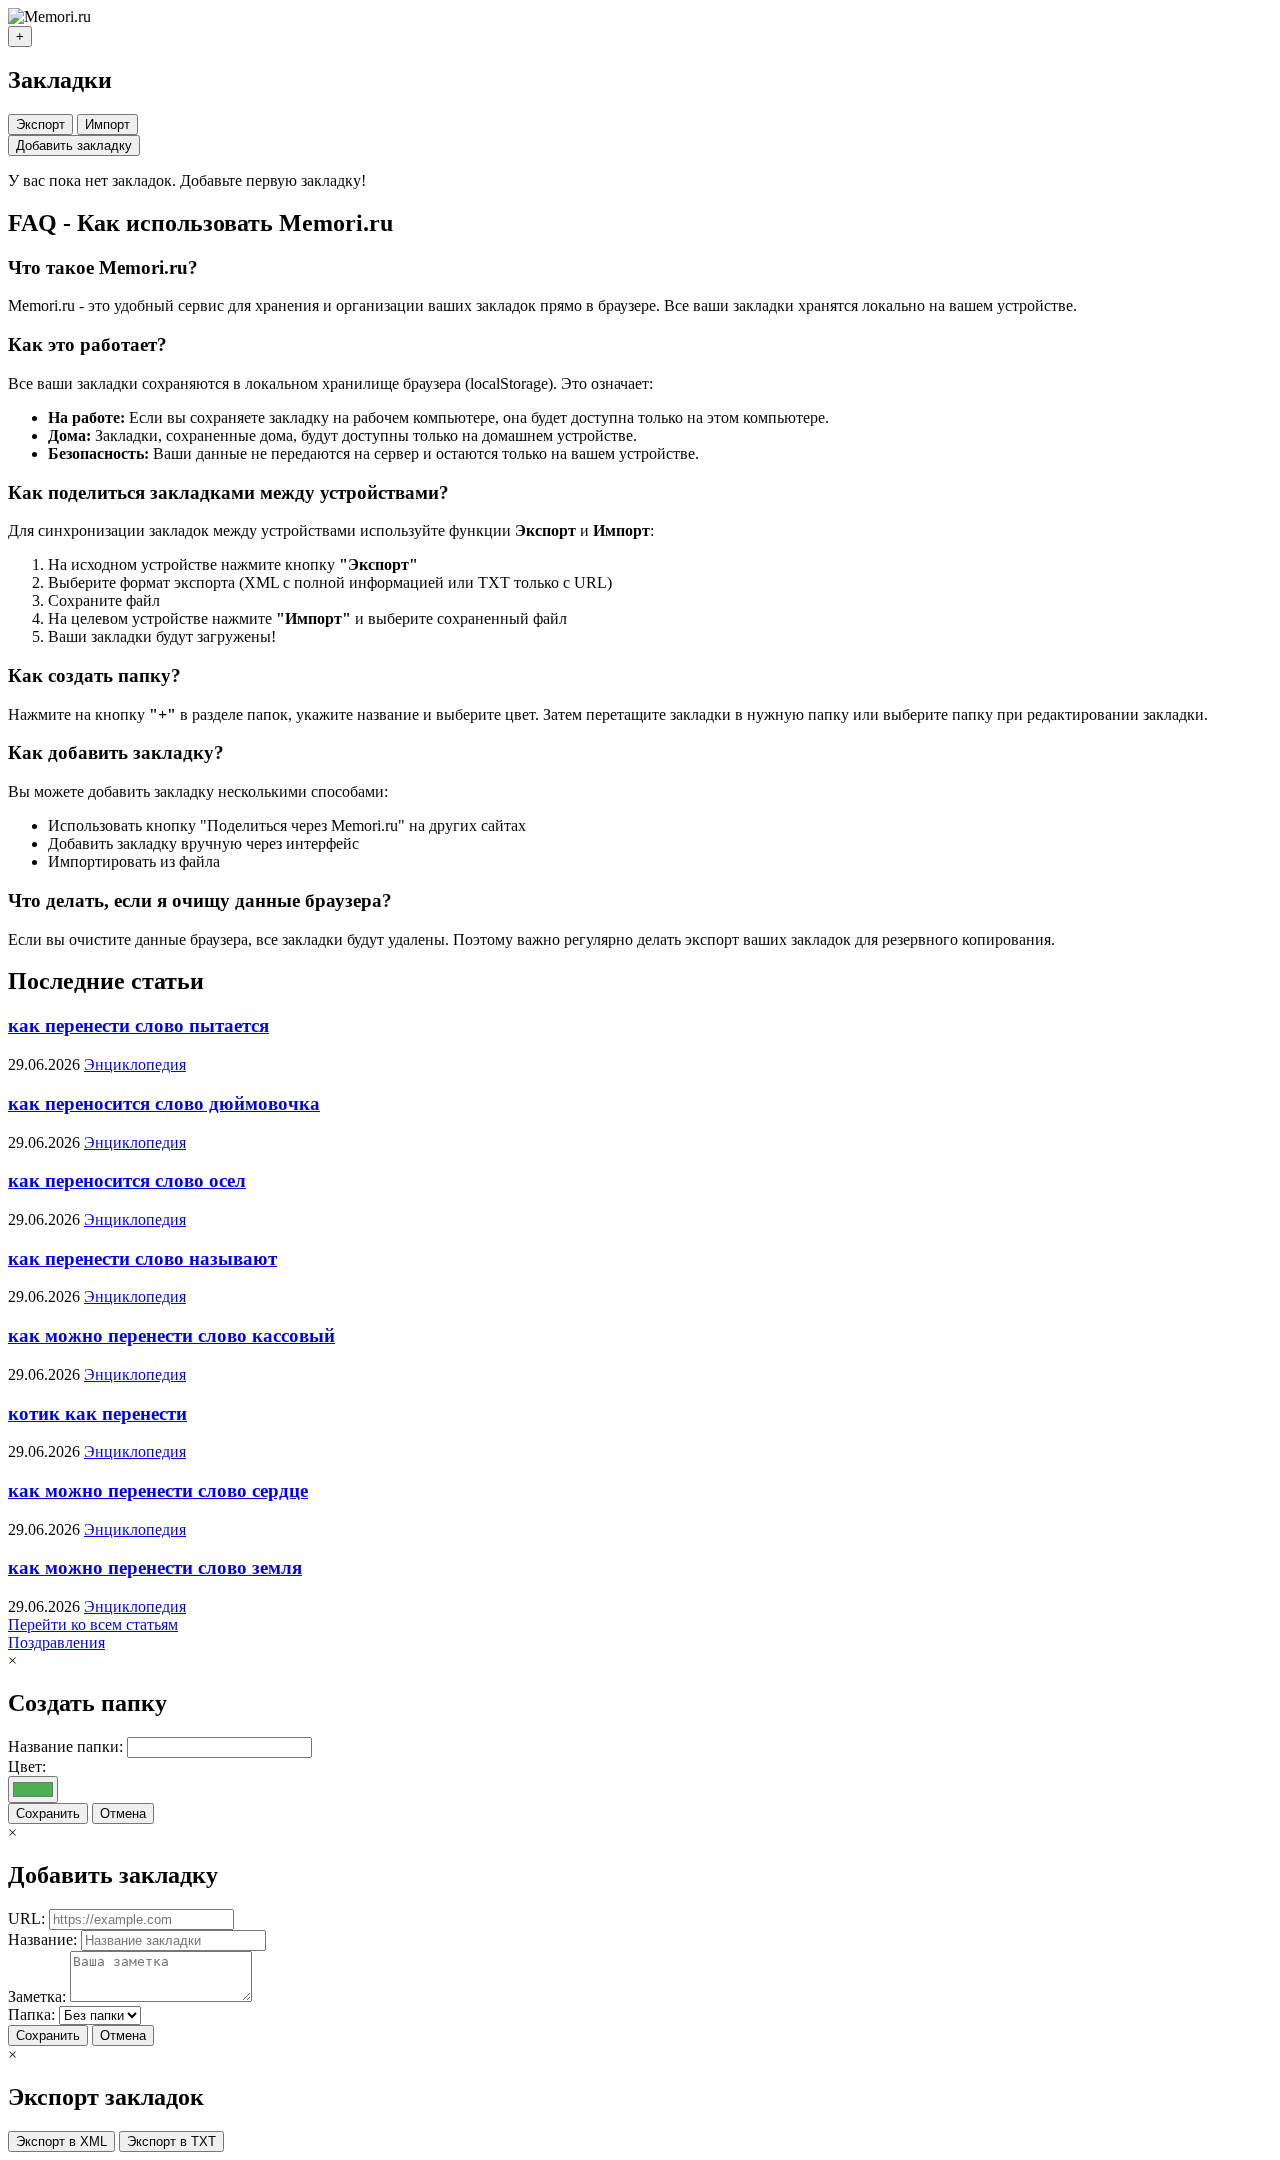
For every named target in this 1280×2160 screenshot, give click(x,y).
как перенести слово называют (142, 1258)
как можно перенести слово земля (155, 1567)
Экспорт (40, 124)
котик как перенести (97, 1413)
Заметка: (37, 1996)
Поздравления (56, 1642)
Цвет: (27, 1766)
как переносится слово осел (127, 1180)
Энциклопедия (135, 1064)
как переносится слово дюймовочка (164, 1103)
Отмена (123, 1813)
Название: (42, 1939)
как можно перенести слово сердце (158, 1490)
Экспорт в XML (61, 2141)
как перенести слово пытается (138, 1025)
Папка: (31, 2014)
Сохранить (48, 1813)
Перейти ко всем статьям (93, 1624)
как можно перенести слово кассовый (171, 1335)
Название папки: (65, 1746)
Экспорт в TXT (171, 2141)
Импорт (107, 124)
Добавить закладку (74, 145)
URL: (26, 1918)
